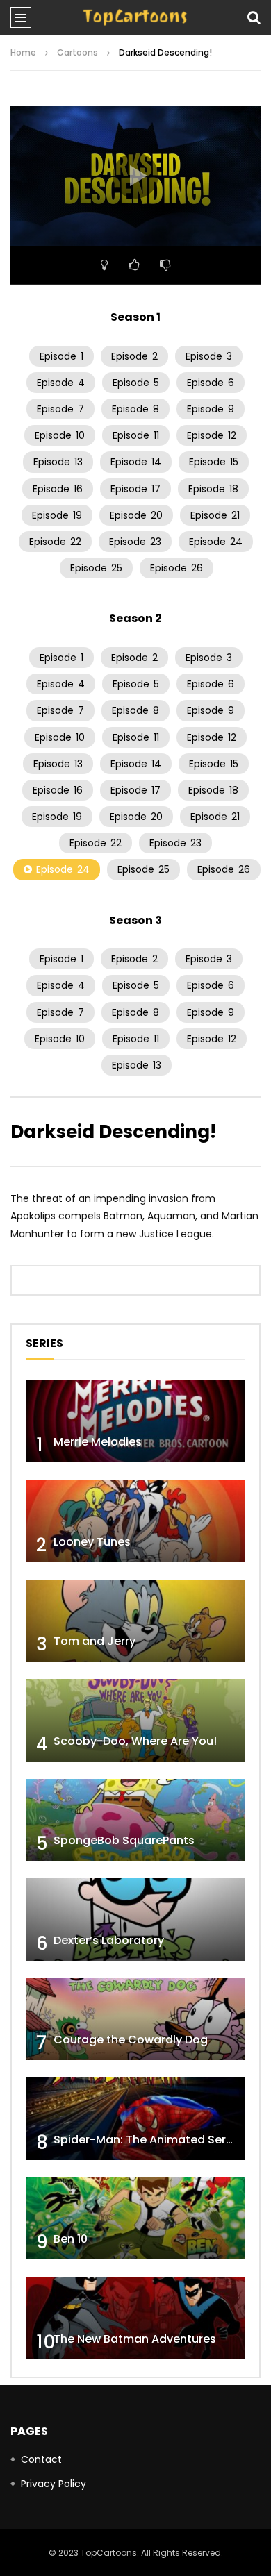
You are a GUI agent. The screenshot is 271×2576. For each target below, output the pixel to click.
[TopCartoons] (135, 17)
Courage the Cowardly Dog (131, 2040)
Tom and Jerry (95, 1641)
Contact (41, 2459)
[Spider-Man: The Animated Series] (135, 2119)
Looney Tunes (92, 1542)
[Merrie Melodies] (135, 1422)
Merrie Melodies (98, 1442)
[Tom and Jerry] (135, 1621)
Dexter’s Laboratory (109, 1940)
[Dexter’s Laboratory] (135, 1920)
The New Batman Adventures (135, 2339)
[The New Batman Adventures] (135, 2318)
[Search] (254, 17)
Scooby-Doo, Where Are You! (135, 1741)
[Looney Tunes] (135, 1521)
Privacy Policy (54, 2484)
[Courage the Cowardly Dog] (135, 2019)
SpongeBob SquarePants (124, 1840)
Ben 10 (71, 2239)
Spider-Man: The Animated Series (148, 2140)
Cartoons (77, 52)
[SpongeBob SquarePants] (135, 1820)
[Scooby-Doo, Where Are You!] (135, 1720)
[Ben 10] (135, 2219)
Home (23, 52)
